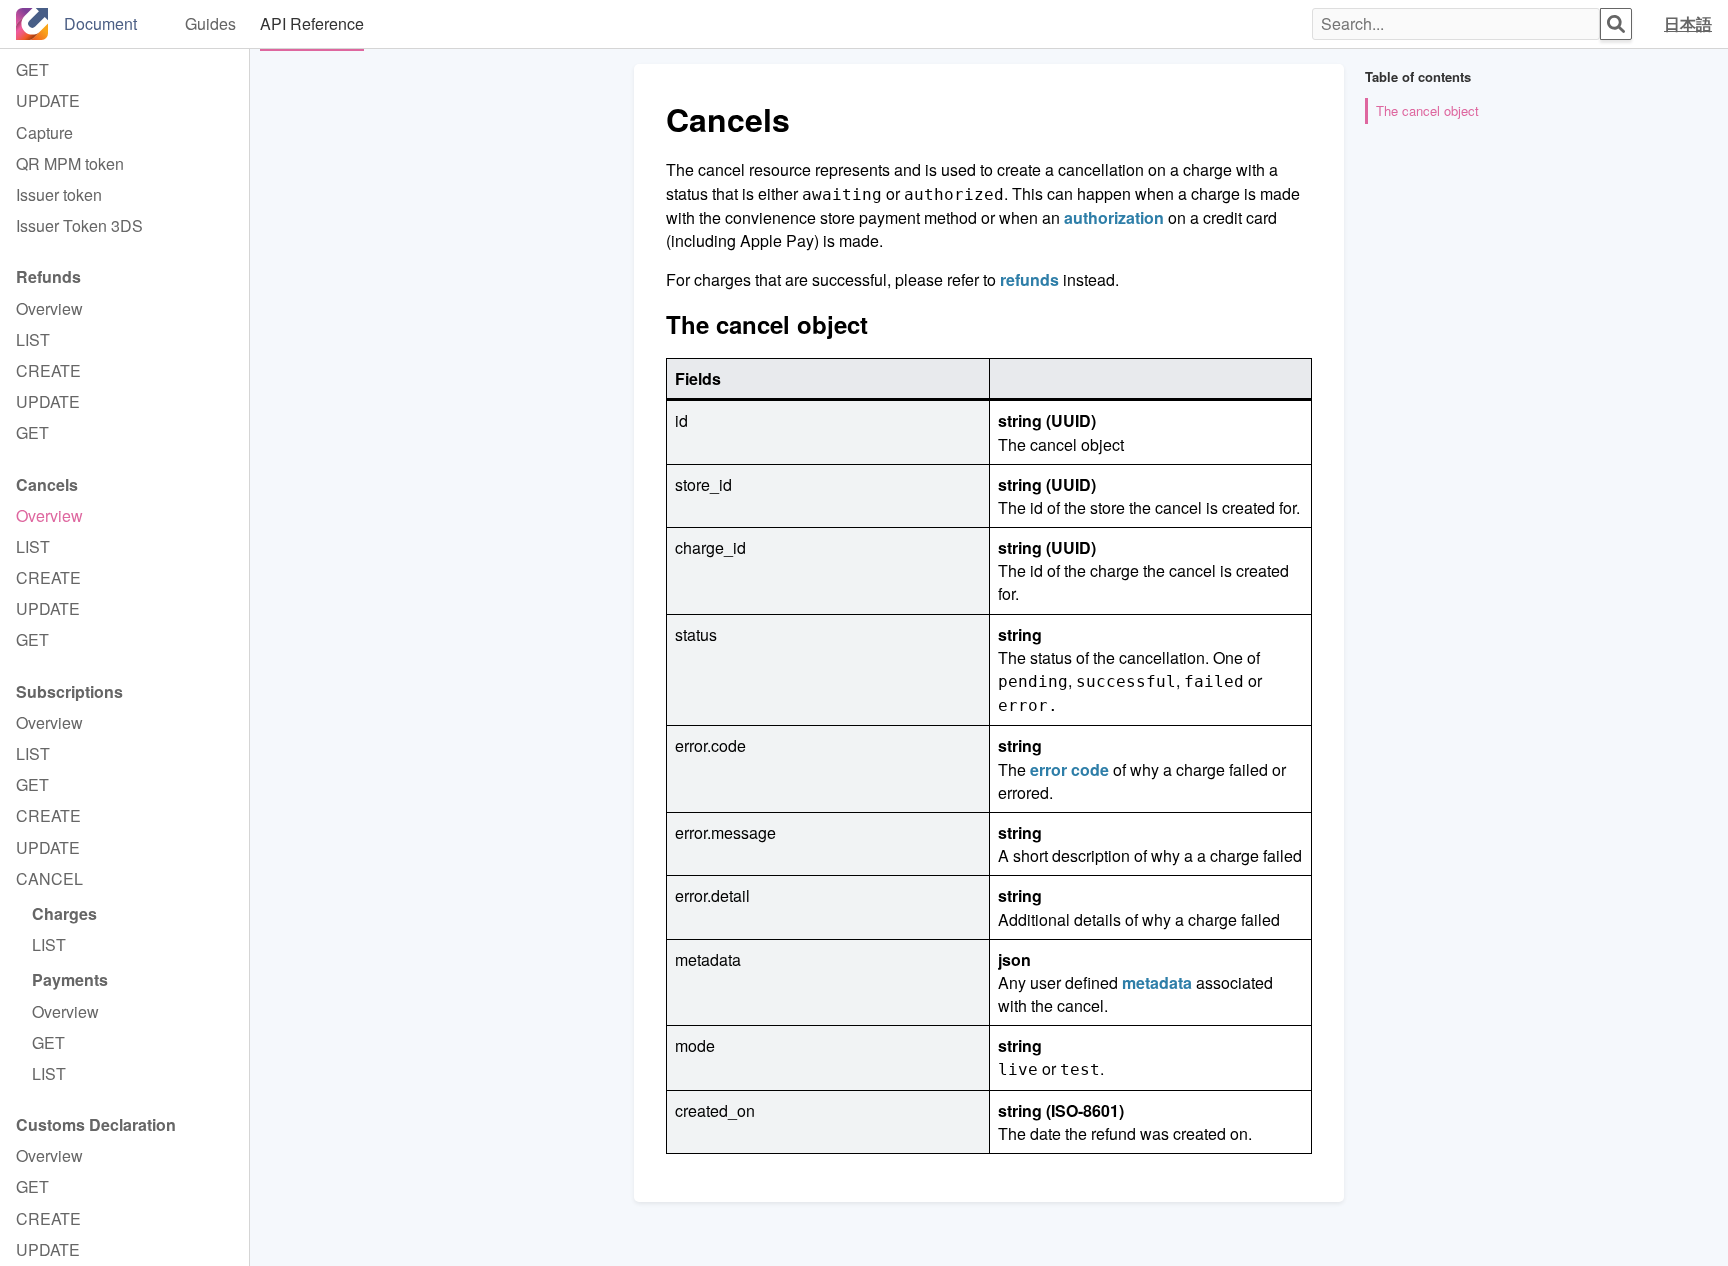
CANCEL (49, 878)
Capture (44, 132)
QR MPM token (70, 163)
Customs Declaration (96, 1124)
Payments (70, 979)
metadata (1157, 982)
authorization (1114, 217)
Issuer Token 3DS (79, 225)
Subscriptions (69, 691)
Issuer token (59, 194)
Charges (64, 913)
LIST (33, 339)
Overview (49, 308)
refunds (1029, 279)
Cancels (47, 484)
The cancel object (1427, 111)
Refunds (48, 276)
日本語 (1688, 23)
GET (32, 69)
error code (1069, 769)
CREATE (48, 370)
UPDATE (48, 100)
